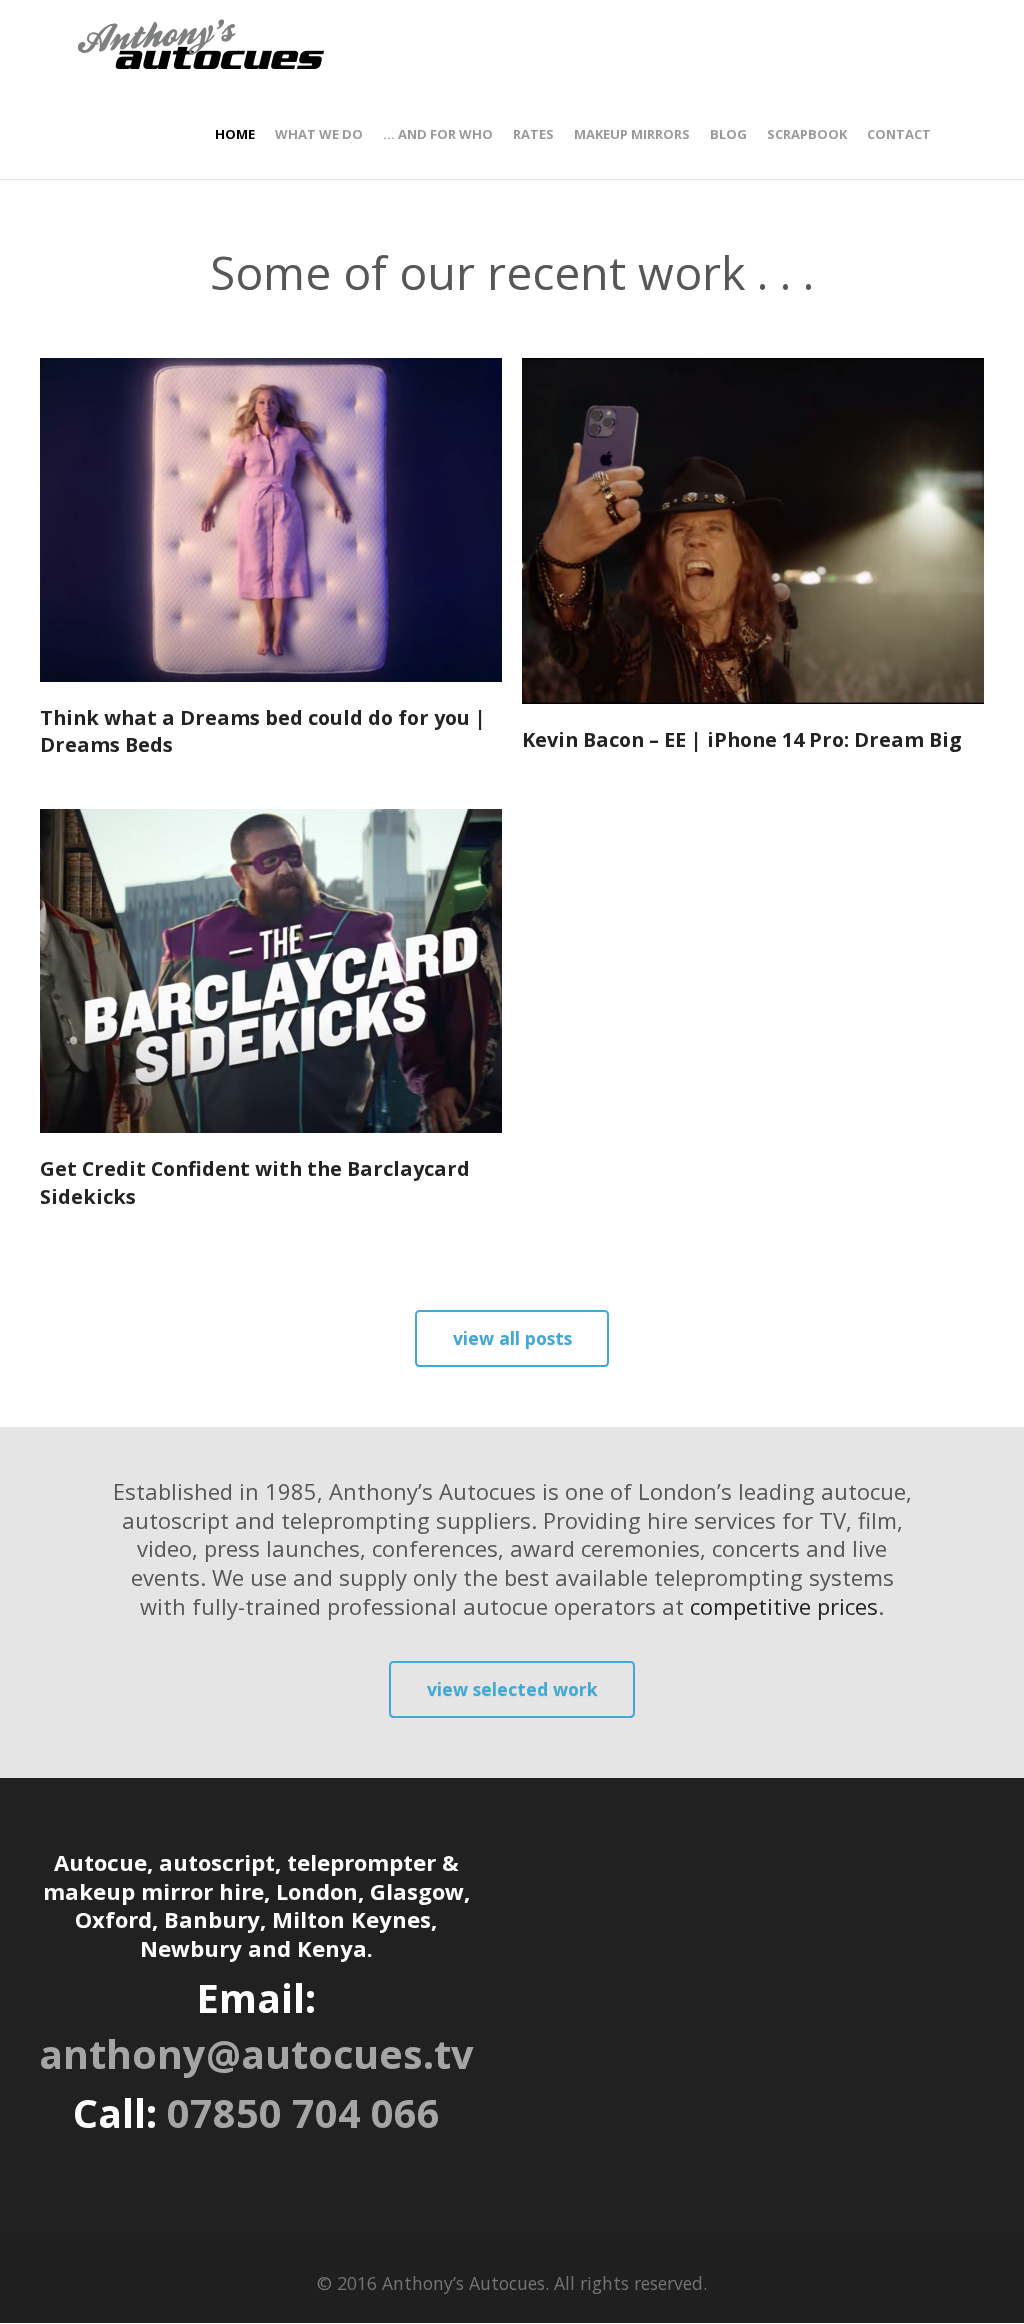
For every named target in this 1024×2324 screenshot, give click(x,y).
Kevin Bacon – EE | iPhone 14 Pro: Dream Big (742, 739)
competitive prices (784, 1606)
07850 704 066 (303, 2113)
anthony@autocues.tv (256, 2054)
